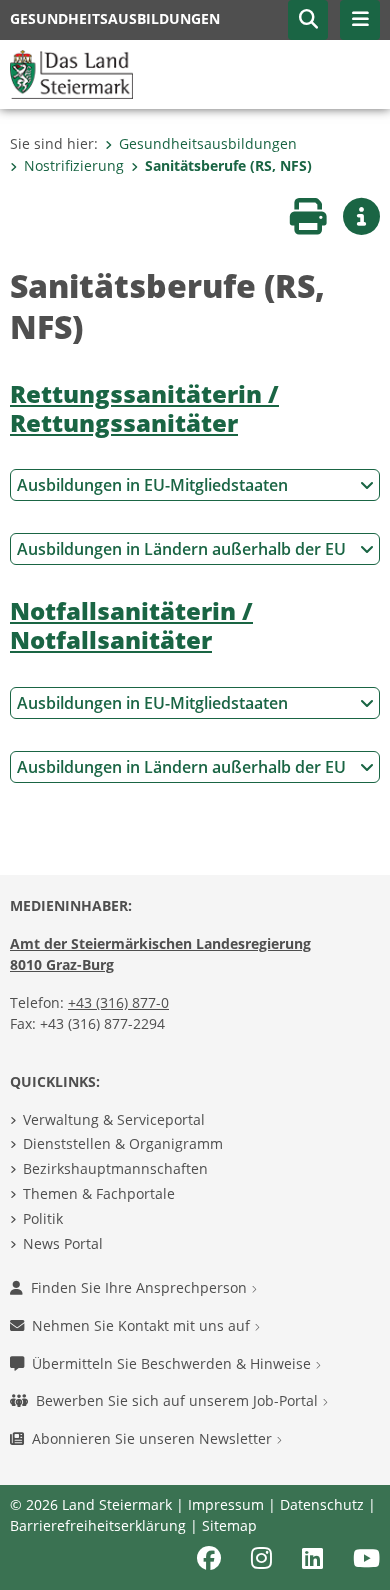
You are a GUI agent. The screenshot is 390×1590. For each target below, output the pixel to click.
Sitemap (229, 1525)
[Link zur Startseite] (71, 73)
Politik (43, 1218)
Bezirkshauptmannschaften (115, 1168)
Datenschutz (322, 1504)
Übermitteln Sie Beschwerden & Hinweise (173, 1363)
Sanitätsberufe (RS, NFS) (228, 165)
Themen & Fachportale (99, 1193)
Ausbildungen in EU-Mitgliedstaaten (152, 485)
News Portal (63, 1243)
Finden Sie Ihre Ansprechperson (141, 1287)
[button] (308, 20)
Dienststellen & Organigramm (123, 1143)
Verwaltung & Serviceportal (114, 1119)
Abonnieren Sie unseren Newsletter (154, 1438)
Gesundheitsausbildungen (208, 143)
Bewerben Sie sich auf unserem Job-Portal (179, 1400)
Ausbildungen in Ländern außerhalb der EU (181, 549)
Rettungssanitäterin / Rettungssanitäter (144, 408)
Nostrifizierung (74, 165)
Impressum (226, 1504)
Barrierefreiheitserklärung (98, 1525)
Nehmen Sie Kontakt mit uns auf (143, 1325)
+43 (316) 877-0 (118, 1002)
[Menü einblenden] (360, 20)
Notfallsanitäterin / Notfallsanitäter (131, 625)
